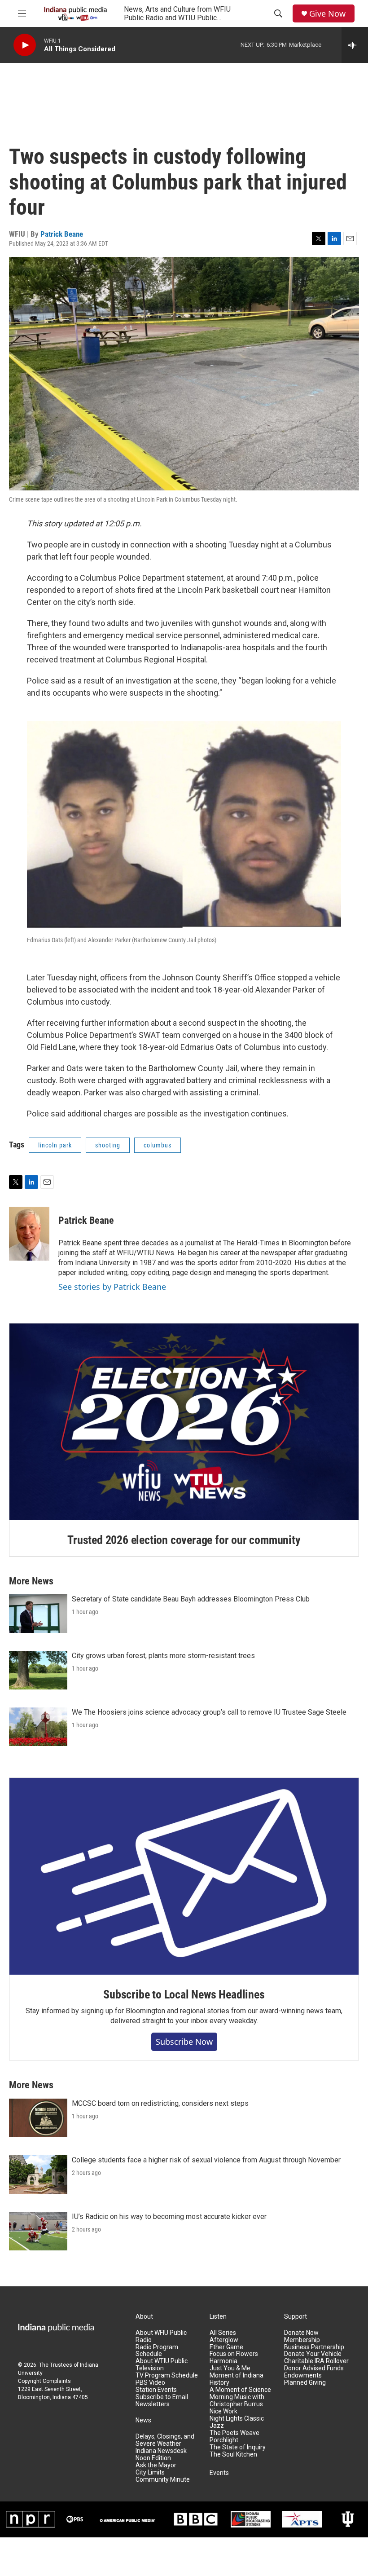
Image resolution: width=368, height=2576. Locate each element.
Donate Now (301, 2333)
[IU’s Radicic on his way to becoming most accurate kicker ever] (38, 2231)
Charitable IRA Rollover (316, 2361)
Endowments (303, 2375)
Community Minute (163, 2480)
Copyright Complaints (44, 2381)
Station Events (156, 2390)
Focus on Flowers (234, 2354)
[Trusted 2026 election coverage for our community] (184, 1422)
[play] (25, 45)
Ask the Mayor (156, 2465)
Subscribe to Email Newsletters (162, 2401)
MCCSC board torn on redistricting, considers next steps (160, 2103)
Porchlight (224, 2440)
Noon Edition (153, 2458)
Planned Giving (305, 2383)
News (143, 2420)
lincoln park (55, 1145)
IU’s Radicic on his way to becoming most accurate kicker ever (169, 2217)
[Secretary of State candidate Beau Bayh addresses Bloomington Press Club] (38, 1614)
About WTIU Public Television (162, 2365)
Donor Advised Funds (314, 2368)
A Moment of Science (240, 2390)
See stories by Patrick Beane (112, 1287)
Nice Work (223, 2411)
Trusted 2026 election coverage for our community (184, 1540)
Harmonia (223, 2361)
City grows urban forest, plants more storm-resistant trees (163, 1656)
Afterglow (224, 2340)
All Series (223, 2333)
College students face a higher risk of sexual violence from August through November (206, 2160)
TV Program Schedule (167, 2375)
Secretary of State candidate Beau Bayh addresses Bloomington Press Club (191, 1599)
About (144, 2317)
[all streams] (355, 45)
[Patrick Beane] (29, 1234)
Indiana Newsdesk (161, 2451)
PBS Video (150, 2383)
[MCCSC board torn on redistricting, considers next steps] (38, 2118)
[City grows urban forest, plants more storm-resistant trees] (38, 1670)
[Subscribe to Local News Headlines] (184, 1876)
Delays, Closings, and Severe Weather (165, 2440)
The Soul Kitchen (233, 2455)
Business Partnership (314, 2347)
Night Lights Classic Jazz (237, 2422)
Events (219, 2473)
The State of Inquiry (238, 2447)
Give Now (327, 14)
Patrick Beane (62, 234)
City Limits (150, 2472)
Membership (302, 2340)
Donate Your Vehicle (313, 2354)
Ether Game (226, 2347)
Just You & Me (230, 2368)
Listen (218, 2317)
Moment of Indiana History (237, 2379)
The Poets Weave (234, 2433)
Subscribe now (184, 2042)
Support (296, 2317)
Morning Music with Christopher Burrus (237, 2401)
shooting (108, 1145)
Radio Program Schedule (157, 2351)
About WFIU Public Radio (161, 2336)
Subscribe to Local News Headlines (184, 1994)
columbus (158, 1145)
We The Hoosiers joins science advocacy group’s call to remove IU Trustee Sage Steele (209, 1712)
